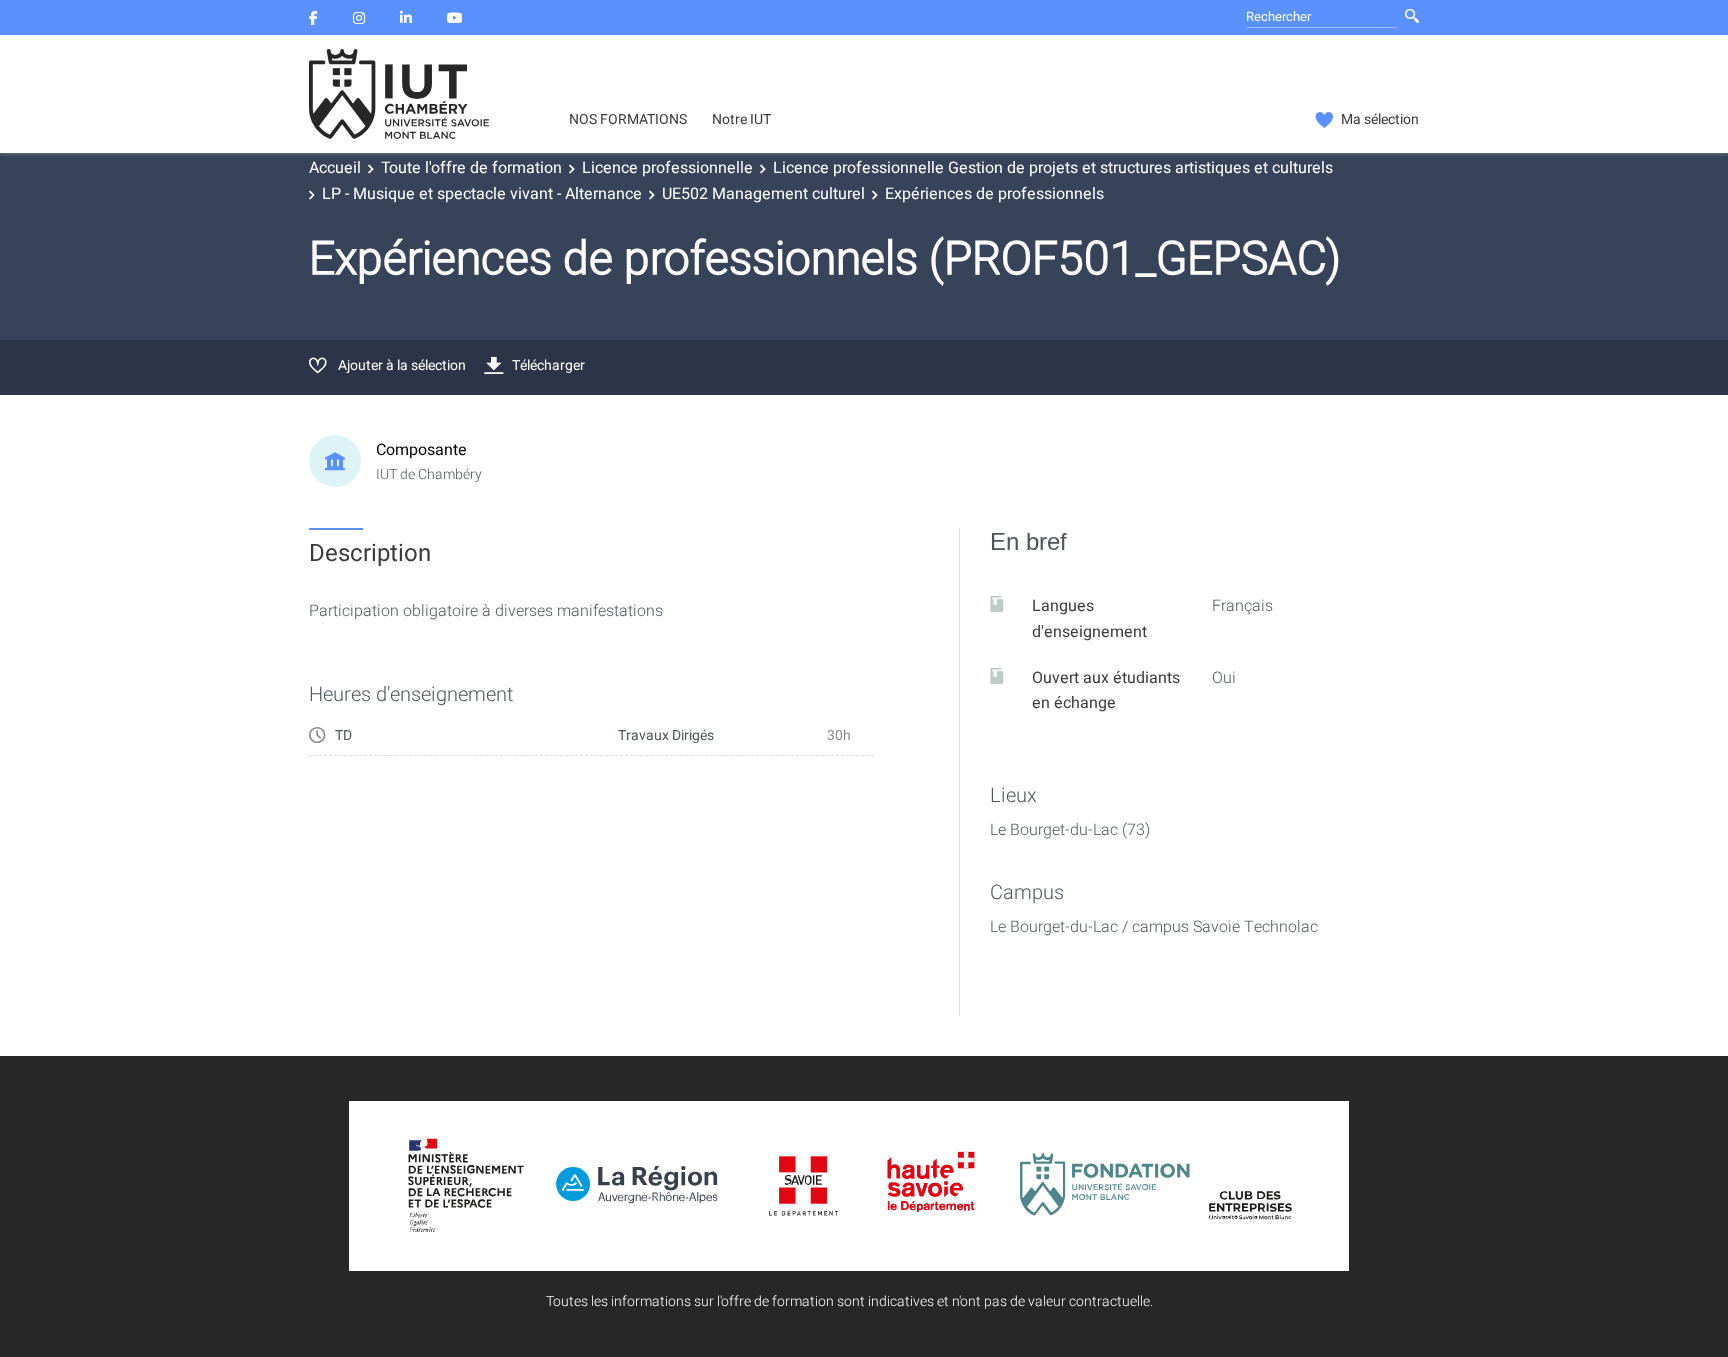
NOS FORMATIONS (628, 120)
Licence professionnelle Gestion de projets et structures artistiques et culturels (1053, 168)
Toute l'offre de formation (471, 168)
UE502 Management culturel (763, 194)
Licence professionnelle (667, 168)
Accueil (335, 168)
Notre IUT (741, 120)
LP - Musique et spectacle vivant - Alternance (482, 194)
